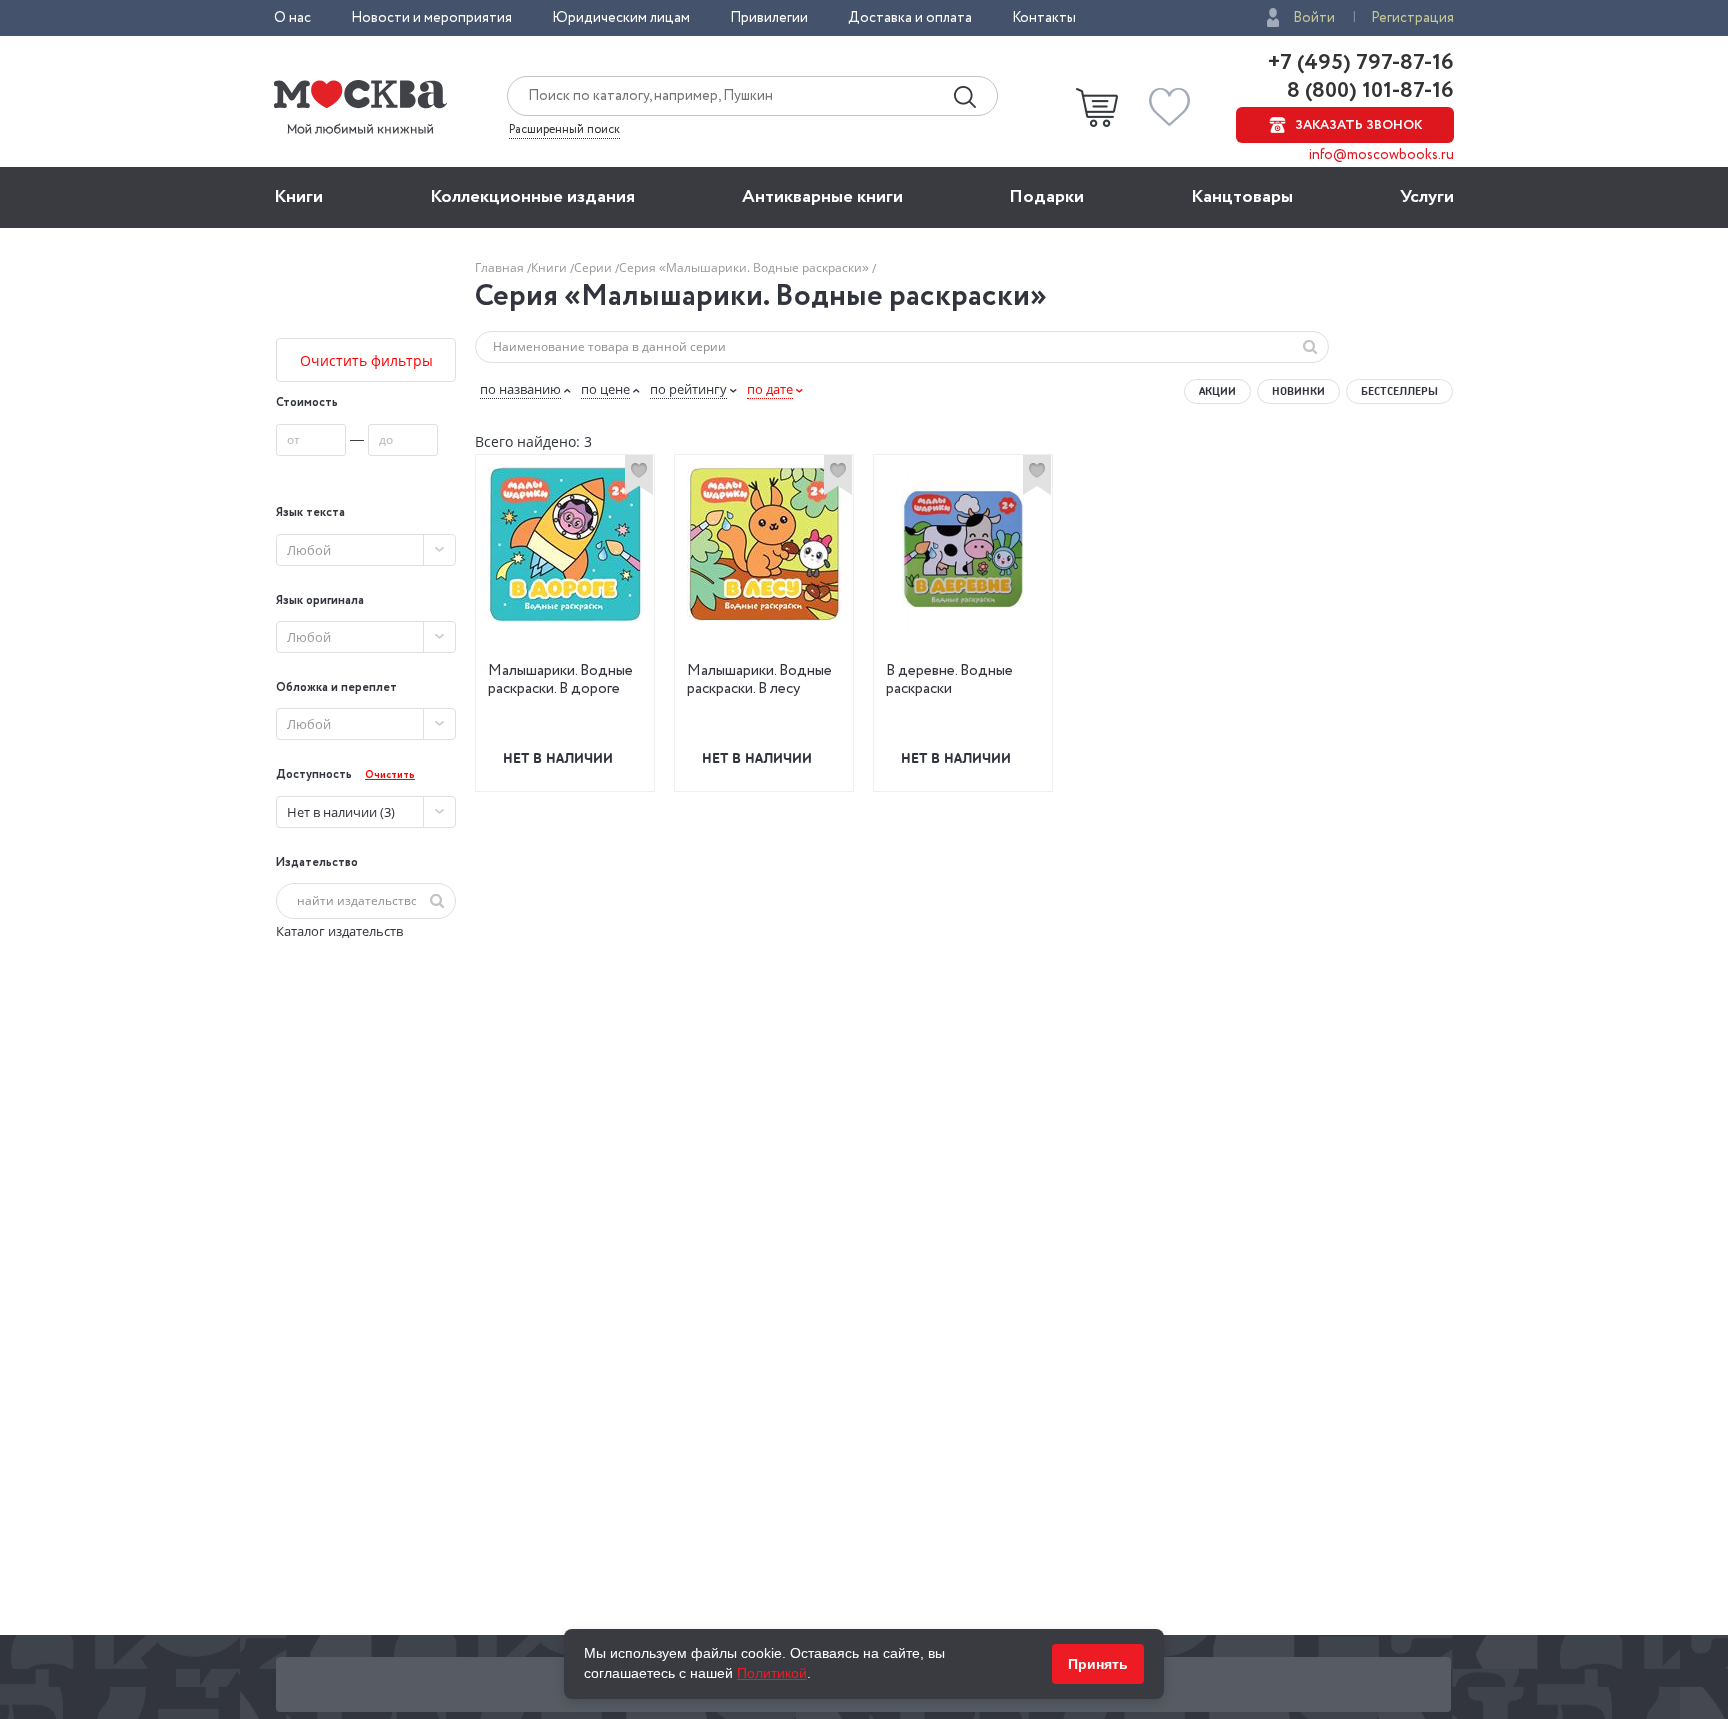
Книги (298, 197)
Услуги (1427, 197)
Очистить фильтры (366, 360)
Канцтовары (1242, 197)
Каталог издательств (339, 931)
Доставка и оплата (910, 18)
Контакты (1044, 18)
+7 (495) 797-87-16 (1361, 63)
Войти (1314, 18)
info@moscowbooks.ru (1381, 155)
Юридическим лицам (621, 18)
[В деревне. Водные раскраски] (963, 551)
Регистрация (1412, 18)
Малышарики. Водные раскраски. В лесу (759, 680)
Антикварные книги (822, 197)
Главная (501, 267)
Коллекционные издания (532, 197)
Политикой (772, 1673)
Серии (594, 267)
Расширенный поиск (564, 130)
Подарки (1046, 197)
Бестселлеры (1399, 391)
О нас (292, 18)
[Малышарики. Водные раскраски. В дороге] (565, 544)
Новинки (1298, 391)
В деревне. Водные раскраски (949, 680)
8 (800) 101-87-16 (1368, 91)
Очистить (390, 775)
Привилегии (769, 18)
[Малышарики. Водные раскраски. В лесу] (764, 544)
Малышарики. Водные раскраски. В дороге (560, 680)
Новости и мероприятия (431, 18)
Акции (1217, 391)
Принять (1098, 1664)
